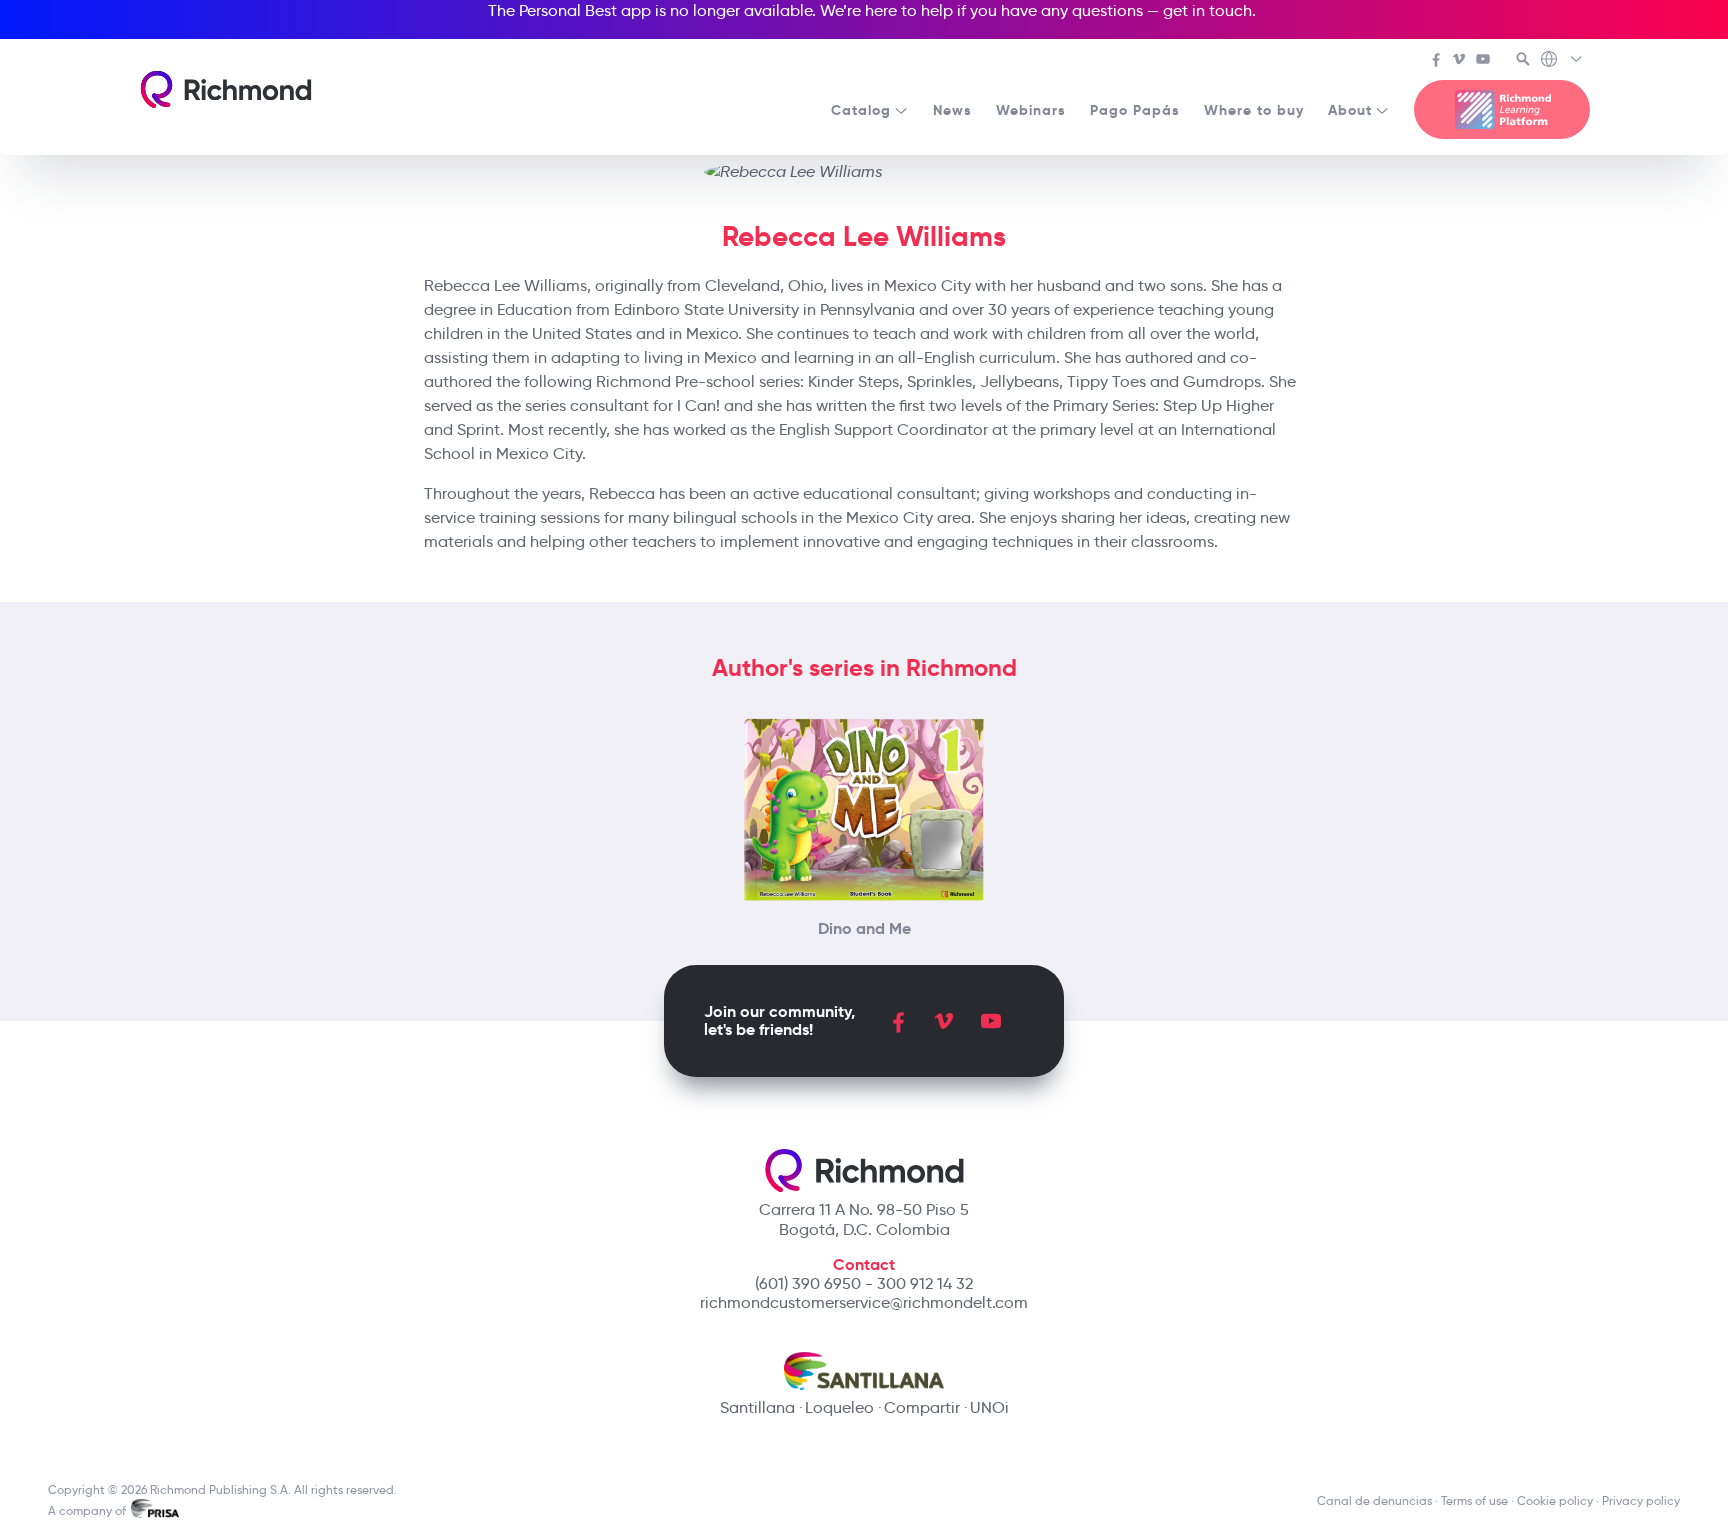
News (952, 110)
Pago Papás (1135, 110)
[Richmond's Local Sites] (1562, 61)
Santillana (757, 1407)
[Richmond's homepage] (226, 89)
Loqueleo (839, 1407)
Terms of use (1474, 1500)
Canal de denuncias (1374, 1500)
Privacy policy (1641, 1500)
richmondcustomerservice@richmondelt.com (864, 1302)
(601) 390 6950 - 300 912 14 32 (864, 1283)
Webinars (1031, 110)
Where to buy (1254, 110)
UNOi (989, 1407)
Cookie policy (1555, 1500)
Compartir (922, 1407)
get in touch (1207, 10)
